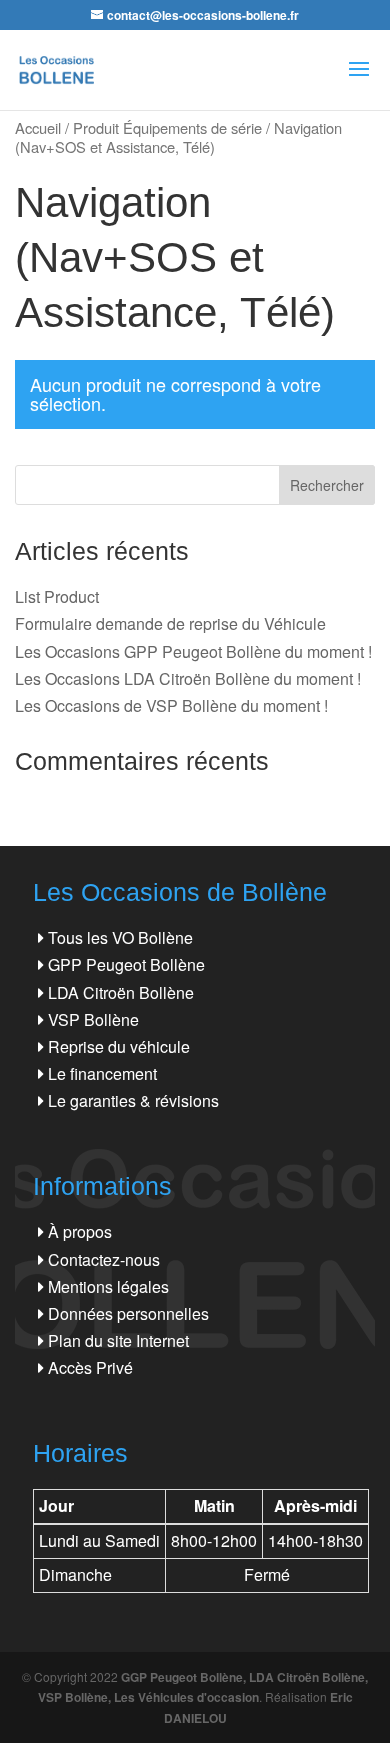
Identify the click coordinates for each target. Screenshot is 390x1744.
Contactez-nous (104, 1259)
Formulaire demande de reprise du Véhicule (170, 623)
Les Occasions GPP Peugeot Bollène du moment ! (193, 651)
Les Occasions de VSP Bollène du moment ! (171, 705)
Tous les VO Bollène (120, 937)
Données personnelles (128, 1313)
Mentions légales (108, 1286)
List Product (57, 596)
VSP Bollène (93, 1019)
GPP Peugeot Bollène (126, 964)
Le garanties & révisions (133, 1100)
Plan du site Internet (118, 1340)
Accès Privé (90, 1367)
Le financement (102, 1073)
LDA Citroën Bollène (121, 992)
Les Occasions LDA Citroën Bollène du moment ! (188, 678)
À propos (80, 1231)
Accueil (38, 127)
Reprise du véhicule (119, 1046)
